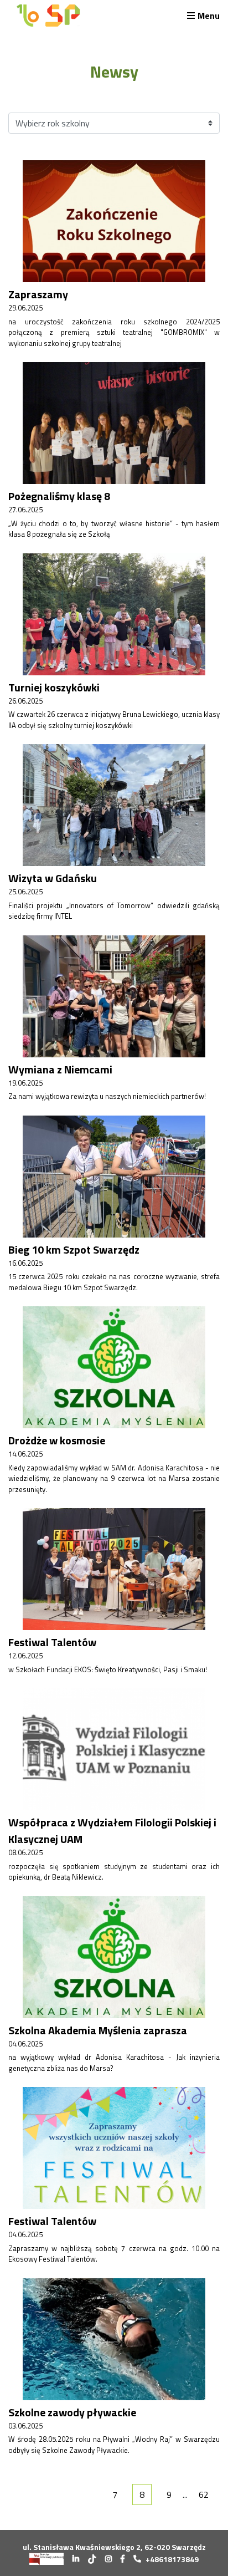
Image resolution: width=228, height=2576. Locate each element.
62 (204, 2494)
